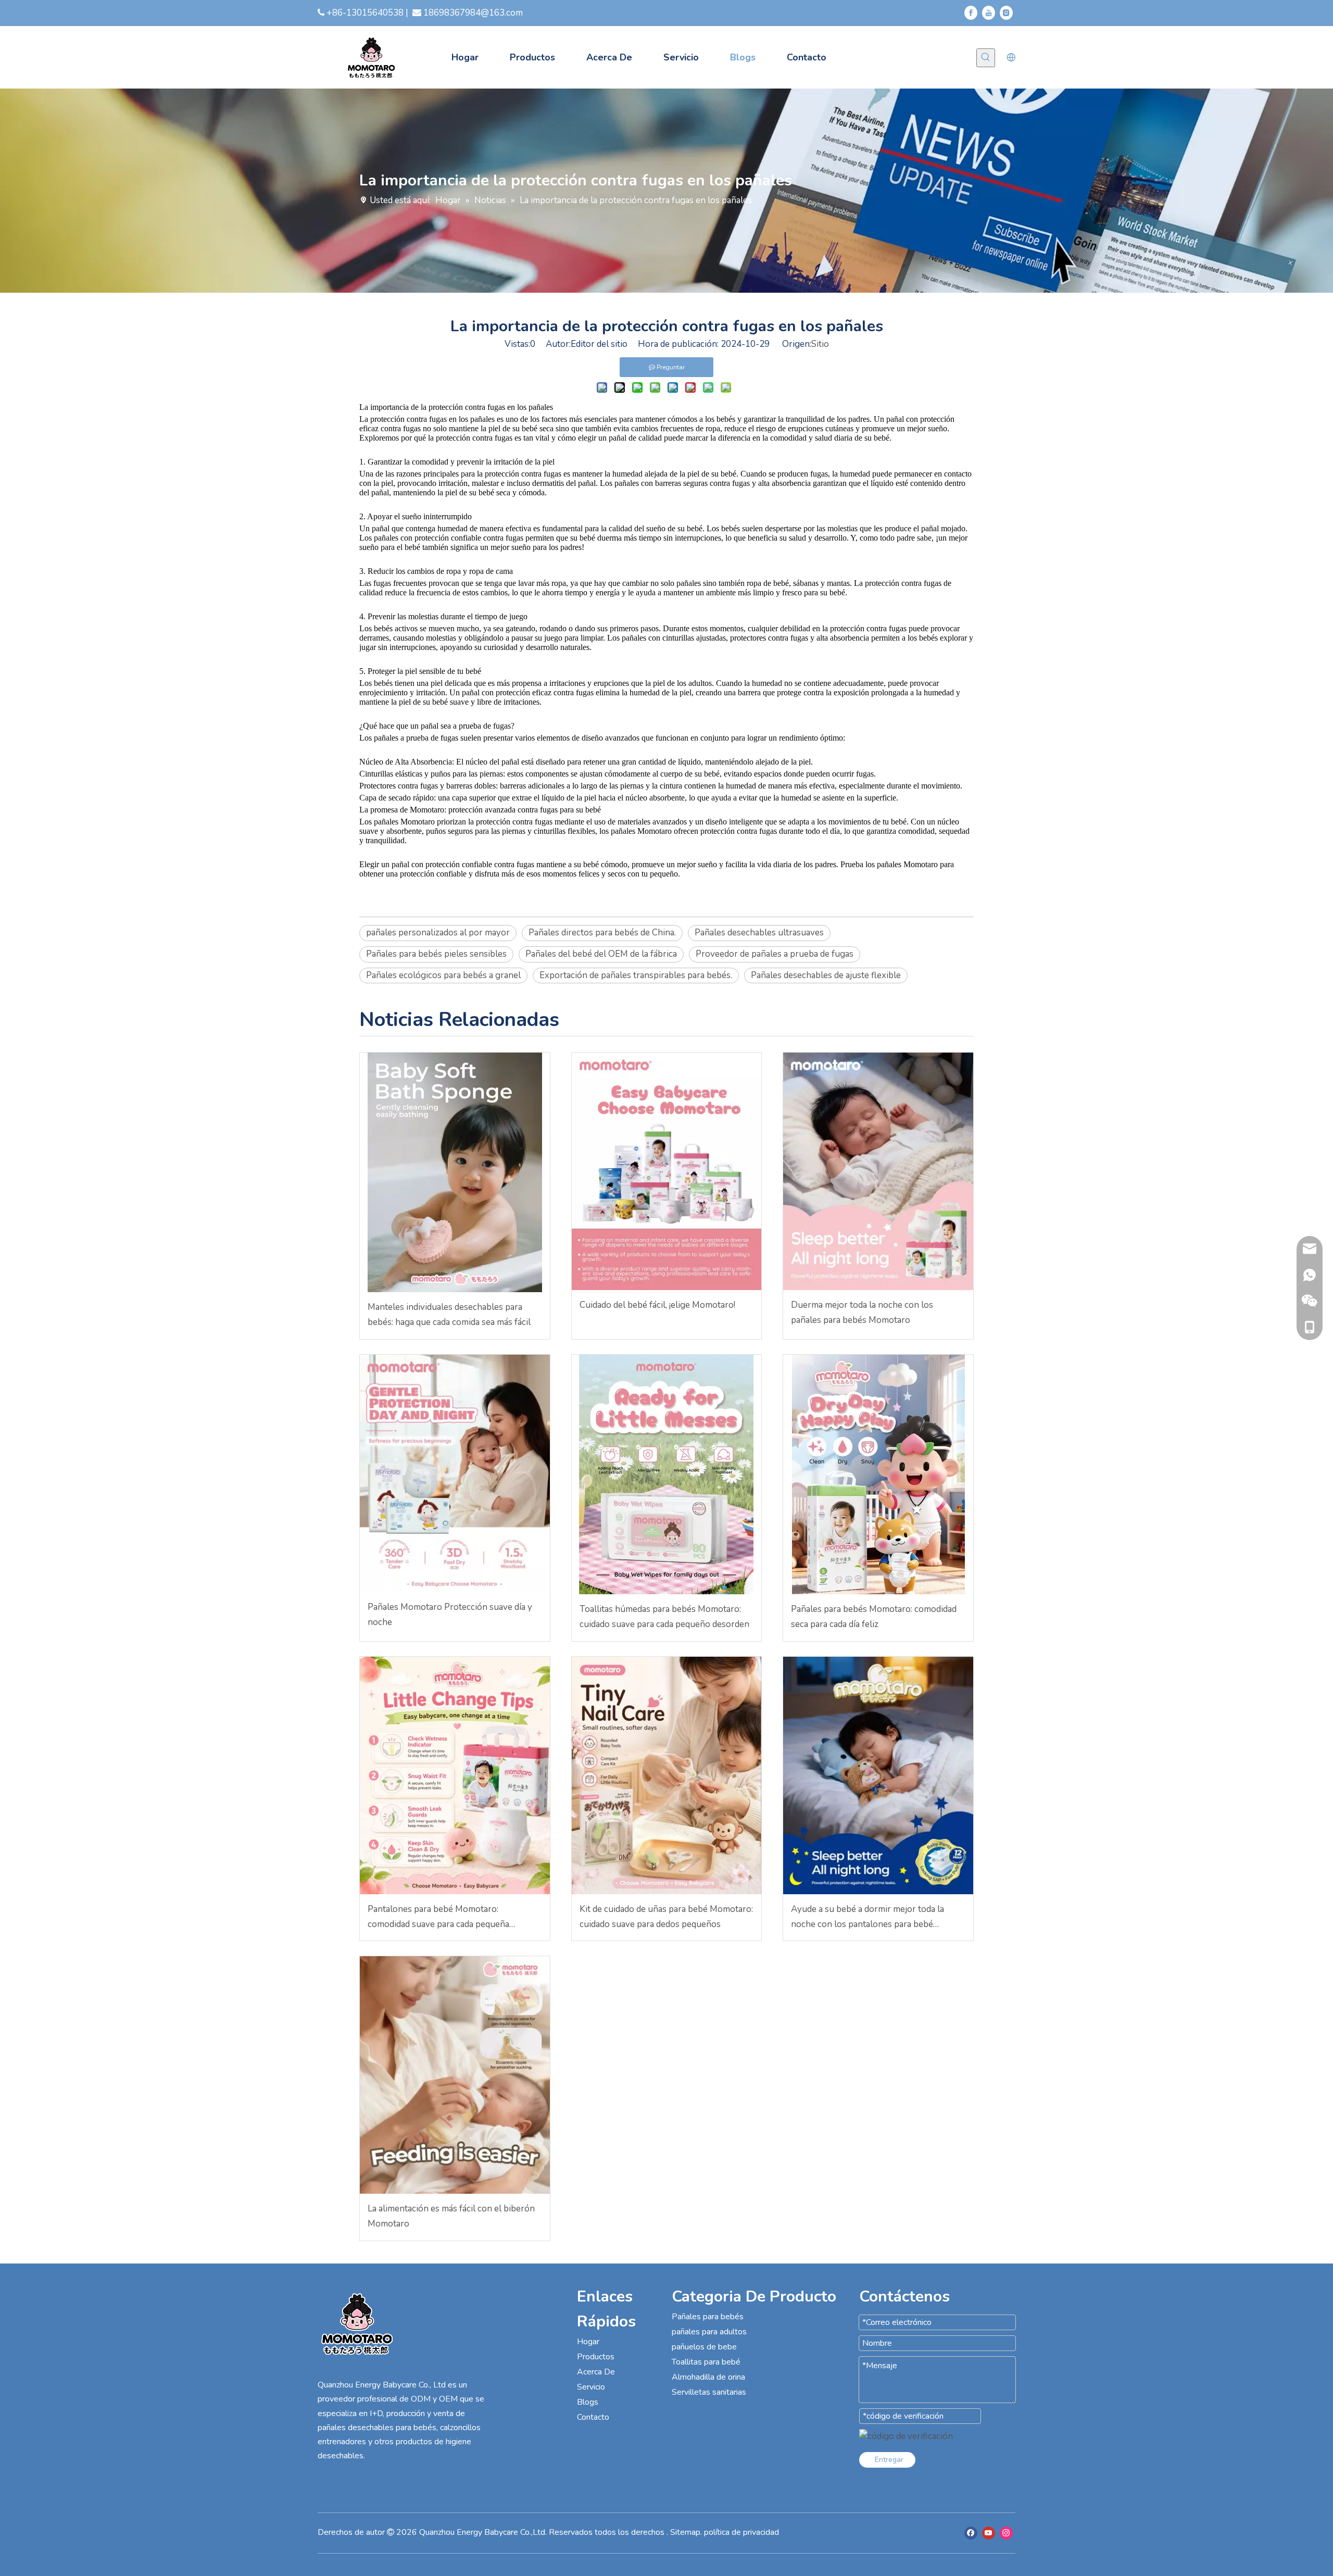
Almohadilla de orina (708, 2377)
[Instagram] (1006, 13)
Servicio (591, 2387)
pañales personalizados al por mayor (438, 933)
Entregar (889, 2460)
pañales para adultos (709, 2332)
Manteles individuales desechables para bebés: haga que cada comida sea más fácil (449, 1315)
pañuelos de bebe (704, 2347)
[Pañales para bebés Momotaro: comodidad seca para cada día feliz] (878, 1474)
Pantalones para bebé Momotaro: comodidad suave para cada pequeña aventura (438, 1918)
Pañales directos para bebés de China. (602, 933)
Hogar (588, 2342)
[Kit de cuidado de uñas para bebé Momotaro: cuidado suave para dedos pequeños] (667, 1775)
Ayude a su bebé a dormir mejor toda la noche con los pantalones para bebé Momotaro (867, 1918)
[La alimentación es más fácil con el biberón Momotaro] (455, 2075)
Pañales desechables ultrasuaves (759, 933)
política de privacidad (741, 2532)
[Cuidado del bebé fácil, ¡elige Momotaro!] (667, 1171)
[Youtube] (989, 13)
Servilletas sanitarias (709, 2392)
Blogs (588, 2402)
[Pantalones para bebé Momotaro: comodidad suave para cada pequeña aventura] (455, 1775)
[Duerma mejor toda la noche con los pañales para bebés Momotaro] (878, 1171)
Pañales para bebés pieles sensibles (436, 954)
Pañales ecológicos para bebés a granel (443, 975)
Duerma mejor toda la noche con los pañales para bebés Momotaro (862, 1312)
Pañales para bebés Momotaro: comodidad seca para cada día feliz (874, 1617)
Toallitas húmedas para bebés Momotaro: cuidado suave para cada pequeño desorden (664, 1617)
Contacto (593, 2417)
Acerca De (596, 2372)
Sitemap (685, 2532)
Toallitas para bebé (706, 2362)
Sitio (820, 344)
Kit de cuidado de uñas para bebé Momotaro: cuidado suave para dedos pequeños (666, 1917)
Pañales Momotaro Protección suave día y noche (450, 1615)
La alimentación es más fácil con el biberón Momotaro (451, 2216)
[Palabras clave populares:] (986, 58)
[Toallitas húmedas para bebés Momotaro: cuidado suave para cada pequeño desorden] (667, 1474)
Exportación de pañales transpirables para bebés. (636, 975)
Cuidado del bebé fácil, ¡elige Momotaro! (657, 1305)
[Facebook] (971, 13)
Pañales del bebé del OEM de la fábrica (601, 954)
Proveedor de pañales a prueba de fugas (775, 954)
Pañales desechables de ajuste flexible (826, 975)
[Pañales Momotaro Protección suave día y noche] (455, 1473)
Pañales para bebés (708, 2317)
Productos (596, 2357)
